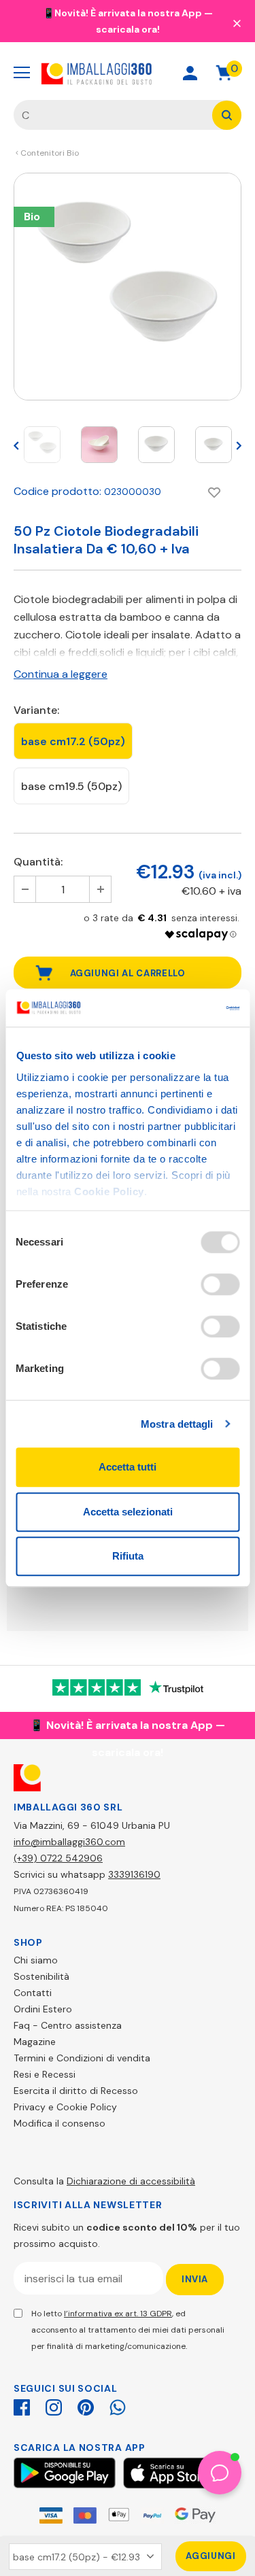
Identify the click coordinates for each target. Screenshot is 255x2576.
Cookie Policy (109, 1191)
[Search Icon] (142, 73)
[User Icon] (190, 73)
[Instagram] (54, 2405)
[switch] (220, 1284)
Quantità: (38, 862)
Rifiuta (128, 1556)
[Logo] (97, 73)
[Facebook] (22, 2405)
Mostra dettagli (177, 1424)
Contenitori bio (50, 153)
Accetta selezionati (128, 1512)
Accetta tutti (128, 1467)
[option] (128, 287)
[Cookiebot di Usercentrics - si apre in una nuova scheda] (182, 1008)
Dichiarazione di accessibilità (131, 2181)
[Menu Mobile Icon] (22, 73)
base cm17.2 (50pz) (73, 741)
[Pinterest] (86, 2405)
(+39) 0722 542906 (58, 1858)
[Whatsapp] (118, 2405)
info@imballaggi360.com (69, 1842)
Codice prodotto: (57, 491)
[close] (237, 22)
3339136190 (134, 1874)
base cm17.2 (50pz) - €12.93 (76, 2557)
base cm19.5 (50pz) (71, 786)
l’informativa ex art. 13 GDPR (118, 2314)
